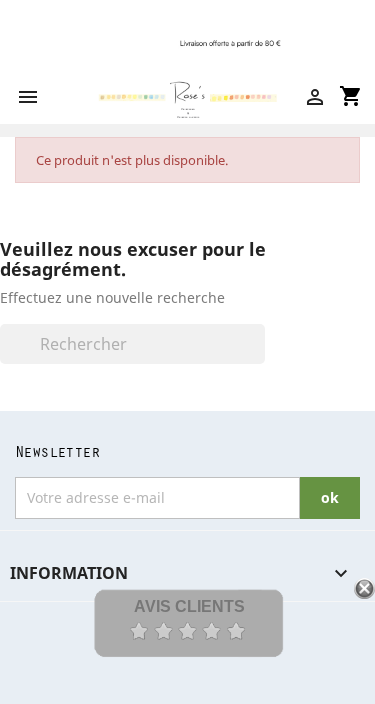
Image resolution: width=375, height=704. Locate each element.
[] (257, 358)
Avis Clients (189, 606)
